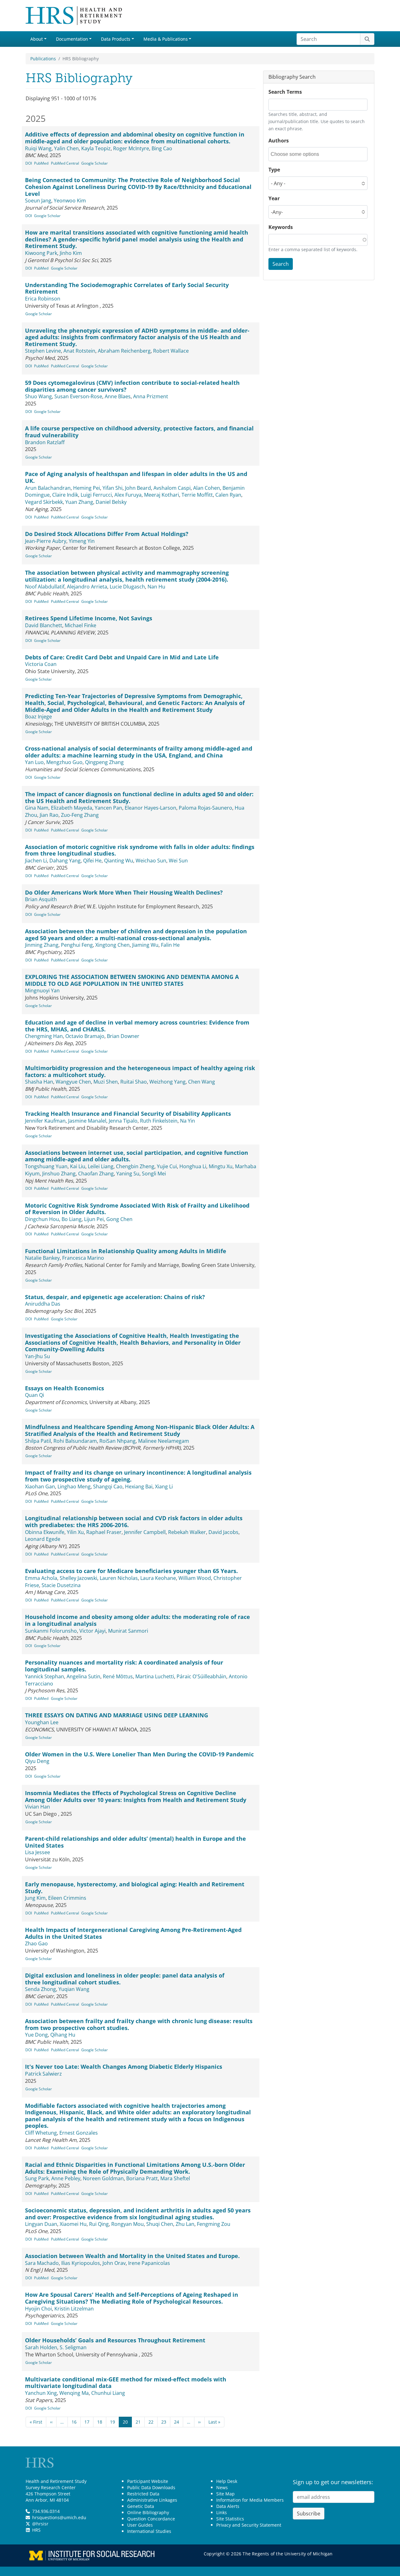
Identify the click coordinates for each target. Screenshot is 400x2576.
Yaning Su (128, 1174)
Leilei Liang (101, 1166)
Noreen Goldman (103, 2178)
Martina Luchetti (155, 1676)
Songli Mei (154, 1174)
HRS (36, 2530)
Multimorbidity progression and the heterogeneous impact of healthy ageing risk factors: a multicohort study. (140, 1071)
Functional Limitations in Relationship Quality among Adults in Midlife (126, 1251)
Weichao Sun (151, 861)
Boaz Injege (38, 717)
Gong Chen (119, 1219)
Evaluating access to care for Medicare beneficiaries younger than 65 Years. (131, 1571)
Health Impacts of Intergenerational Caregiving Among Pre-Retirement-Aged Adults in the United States (133, 1933)
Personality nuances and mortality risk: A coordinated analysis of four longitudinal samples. (124, 1666)
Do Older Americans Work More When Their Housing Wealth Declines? (124, 892)
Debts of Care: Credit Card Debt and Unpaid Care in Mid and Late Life (122, 657)
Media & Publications (166, 39)
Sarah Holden (41, 2347)
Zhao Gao (36, 1943)
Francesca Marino (83, 1258)
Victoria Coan (41, 664)
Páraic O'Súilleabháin (201, 1676)
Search (281, 264)
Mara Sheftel (175, 2178)
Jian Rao (49, 815)
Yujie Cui (167, 1166)
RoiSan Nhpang (117, 1441)
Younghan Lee (42, 1722)
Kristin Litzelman (74, 2309)
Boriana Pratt (142, 2178)
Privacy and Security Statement (249, 2525)
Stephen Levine (43, 351)
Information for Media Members (250, 2500)
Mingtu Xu (221, 1166)
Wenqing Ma (74, 2393)
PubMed (41, 163)
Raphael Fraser (104, 1532)
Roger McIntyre (131, 148)
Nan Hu (156, 587)
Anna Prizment (151, 396)
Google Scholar (95, 163)
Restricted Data (143, 2494)
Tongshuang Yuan (46, 1166)
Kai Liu (78, 1166)
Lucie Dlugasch (127, 587)
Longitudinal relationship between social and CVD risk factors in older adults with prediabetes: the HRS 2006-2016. (134, 1521)
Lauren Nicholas (119, 1578)
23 (164, 2422)
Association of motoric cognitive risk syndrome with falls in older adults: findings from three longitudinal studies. (140, 850)
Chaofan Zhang (96, 1174)
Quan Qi (35, 1395)
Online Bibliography (148, 2512)
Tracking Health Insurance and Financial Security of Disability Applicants (128, 1114)
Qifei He (92, 861)
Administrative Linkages (152, 2500)
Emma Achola (41, 1578)
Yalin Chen (66, 148)
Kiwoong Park (41, 253)
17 (87, 2422)
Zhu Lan (185, 2224)
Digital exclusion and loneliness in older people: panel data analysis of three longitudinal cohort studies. (125, 1979)
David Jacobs (223, 1532)
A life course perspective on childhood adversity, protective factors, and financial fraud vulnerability (139, 432)
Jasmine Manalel (87, 1121)
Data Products (116, 39)
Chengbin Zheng (135, 1166)
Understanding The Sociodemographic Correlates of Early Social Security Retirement (127, 288)
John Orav (114, 2263)
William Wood (195, 1578)
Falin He (170, 945)
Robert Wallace (171, 351)
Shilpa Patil (38, 1441)
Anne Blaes (118, 396)
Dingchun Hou (42, 1219)
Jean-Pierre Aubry (46, 541)
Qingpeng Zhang (104, 762)
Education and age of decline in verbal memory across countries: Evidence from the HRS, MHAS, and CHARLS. (137, 1026)
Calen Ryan (228, 495)
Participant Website (148, 2481)
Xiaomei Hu (73, 2224)
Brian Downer (123, 1036)
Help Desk (227, 2481)
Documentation (72, 39)
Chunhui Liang (108, 2393)
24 (177, 2422)
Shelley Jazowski (78, 1578)
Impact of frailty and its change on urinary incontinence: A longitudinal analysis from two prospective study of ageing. (138, 1476)
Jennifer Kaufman (45, 1121)
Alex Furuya (128, 495)
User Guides (140, 2525)
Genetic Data (141, 2506)
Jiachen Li (36, 861)
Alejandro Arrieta (87, 587)
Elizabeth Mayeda (72, 808)
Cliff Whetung (41, 2133)
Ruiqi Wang (38, 148)
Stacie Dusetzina (61, 1585)
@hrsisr (40, 2524)
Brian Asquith (41, 899)
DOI (29, 163)
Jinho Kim (71, 253)
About (37, 39)
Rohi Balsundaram (75, 1441)
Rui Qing (99, 2224)
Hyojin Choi (38, 2309)
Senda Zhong (40, 1989)
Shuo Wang (38, 396)
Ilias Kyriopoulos (81, 2263)
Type (274, 170)
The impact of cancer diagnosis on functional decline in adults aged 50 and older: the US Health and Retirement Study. (139, 797)
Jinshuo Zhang (59, 1174)
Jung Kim (35, 1898)
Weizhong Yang (167, 1082)
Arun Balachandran (48, 488)
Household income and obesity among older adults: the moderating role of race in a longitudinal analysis (137, 1620)
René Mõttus (118, 1676)
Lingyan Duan (41, 2224)
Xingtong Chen (112, 945)
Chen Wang (202, 1082)
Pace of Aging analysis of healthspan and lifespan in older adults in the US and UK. (136, 477)
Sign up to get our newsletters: (333, 2482)
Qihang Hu (63, 2035)
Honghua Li (193, 1166)
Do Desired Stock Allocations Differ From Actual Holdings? (107, 534)
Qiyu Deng (37, 1761)
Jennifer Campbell (145, 1532)
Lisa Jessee (37, 1852)
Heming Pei (87, 488)
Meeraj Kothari (162, 495)
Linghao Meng (74, 1487)
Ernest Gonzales (79, 2133)
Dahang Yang (65, 861)
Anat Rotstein (79, 351)
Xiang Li (164, 1487)
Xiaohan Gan (40, 1487)
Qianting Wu (119, 861)
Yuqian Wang (74, 1989)
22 (151, 2422)
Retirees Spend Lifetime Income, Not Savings (89, 618)
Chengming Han (44, 1036)
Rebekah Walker (187, 1532)
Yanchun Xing (41, 2393)
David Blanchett (44, 625)
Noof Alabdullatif (45, 587)
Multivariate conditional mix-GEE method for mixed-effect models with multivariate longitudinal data (126, 2383)
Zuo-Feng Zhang (80, 815)
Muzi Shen (106, 1082)
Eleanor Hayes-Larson (150, 808)
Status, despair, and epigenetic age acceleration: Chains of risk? (115, 1297)
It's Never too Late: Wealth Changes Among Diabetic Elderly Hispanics (124, 2067)
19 (112, 2422)
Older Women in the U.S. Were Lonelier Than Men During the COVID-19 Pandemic (139, 1754)
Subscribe (309, 2514)
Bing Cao (162, 148)
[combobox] (299, 154)
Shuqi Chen (160, 2224)
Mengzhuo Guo (64, 762)
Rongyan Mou (127, 2224)
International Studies (149, 2531)
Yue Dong (36, 2035)
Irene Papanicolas (149, 2263)
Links (222, 2512)
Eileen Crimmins (67, 1898)
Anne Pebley (66, 2178)
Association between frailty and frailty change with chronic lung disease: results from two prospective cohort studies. (139, 2024)
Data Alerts (228, 2506)
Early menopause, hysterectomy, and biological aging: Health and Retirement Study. (135, 1888)
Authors (279, 140)
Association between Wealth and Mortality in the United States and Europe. (132, 2256)
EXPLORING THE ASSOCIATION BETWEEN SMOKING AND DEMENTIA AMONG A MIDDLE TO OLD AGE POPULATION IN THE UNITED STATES (132, 980)
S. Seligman (73, 2347)
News (222, 2487)
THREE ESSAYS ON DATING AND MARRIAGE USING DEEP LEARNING (117, 1715)
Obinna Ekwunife (45, 1532)
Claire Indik (65, 495)
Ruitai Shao (134, 1082)
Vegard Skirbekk (44, 502)
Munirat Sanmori (128, 1631)
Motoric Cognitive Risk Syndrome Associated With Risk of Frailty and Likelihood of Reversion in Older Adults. (137, 1209)
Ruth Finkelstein (159, 1121)
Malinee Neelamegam (164, 1441)
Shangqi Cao (108, 1487)
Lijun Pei (94, 1219)
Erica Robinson (43, 299)
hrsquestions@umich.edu (59, 2517)
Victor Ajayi (92, 1631)
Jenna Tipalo (123, 1121)
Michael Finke (80, 625)
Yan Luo (34, 762)
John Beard (138, 488)
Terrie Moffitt (197, 495)
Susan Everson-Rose (78, 396)
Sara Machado (42, 2263)
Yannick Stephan (45, 1676)
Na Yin (187, 1121)
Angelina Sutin (83, 1676)
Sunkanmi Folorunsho (51, 1631)
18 (100, 2422)
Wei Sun (178, 861)
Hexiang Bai (139, 1487)
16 (74, 2422)
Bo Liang (72, 1219)
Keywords (281, 227)
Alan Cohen (207, 488)
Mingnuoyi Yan (42, 990)
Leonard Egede (43, 1539)
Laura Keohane (158, 1578)
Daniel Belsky (111, 502)
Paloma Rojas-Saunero (205, 808)
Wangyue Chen (73, 1082)
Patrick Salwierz (43, 2074)
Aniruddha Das (43, 1304)
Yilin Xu (75, 1532)
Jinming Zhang (42, 945)
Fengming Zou (214, 2224)
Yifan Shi (112, 488)
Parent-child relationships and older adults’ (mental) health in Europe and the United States (135, 1842)
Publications (43, 59)
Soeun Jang (38, 201)
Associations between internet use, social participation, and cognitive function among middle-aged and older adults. (137, 1156)
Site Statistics (230, 2519)
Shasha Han (39, 1082)
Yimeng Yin (82, 541)
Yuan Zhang (79, 502)
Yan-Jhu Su (37, 1356)
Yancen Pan (108, 808)
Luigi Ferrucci (96, 495)
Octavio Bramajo (85, 1036)
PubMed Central (65, 163)
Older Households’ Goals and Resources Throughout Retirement (115, 2340)
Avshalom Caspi (172, 488)
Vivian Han (37, 1807)
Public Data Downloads (151, 2487)
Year (274, 198)
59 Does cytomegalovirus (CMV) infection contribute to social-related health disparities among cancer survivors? (132, 386)
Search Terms (285, 92)
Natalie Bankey (42, 1258)
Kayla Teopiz (96, 148)
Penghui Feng (77, 945)
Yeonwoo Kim (70, 201)
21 (138, 2422)
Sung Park (37, 2178)
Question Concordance (151, 2519)
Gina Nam (37, 808)
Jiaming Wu (145, 945)
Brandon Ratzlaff (45, 442)
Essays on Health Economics (65, 1388)
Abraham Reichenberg (124, 351)
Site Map (225, 2494)
